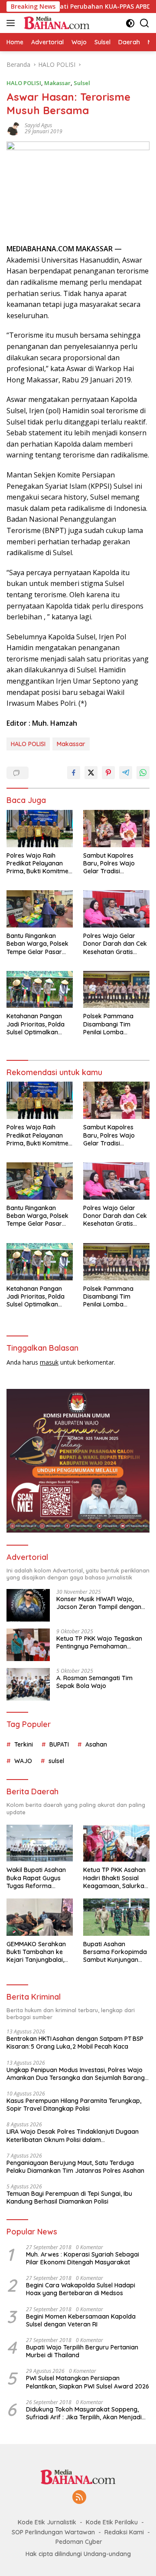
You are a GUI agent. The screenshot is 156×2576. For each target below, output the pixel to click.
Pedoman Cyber (79, 2542)
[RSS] (79, 2498)
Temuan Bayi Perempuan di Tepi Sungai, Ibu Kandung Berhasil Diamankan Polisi (69, 2198)
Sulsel (82, 83)
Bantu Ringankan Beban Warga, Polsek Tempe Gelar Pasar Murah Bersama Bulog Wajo (39, 944)
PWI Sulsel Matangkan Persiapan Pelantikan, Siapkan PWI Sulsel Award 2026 (88, 2382)
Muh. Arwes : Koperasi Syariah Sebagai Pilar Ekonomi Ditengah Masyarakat (83, 2258)
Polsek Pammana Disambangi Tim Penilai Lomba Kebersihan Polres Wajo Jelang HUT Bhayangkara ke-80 (112, 1024)
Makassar (57, 83)
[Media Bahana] (55, 23)
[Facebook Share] (74, 773)
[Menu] (12, 23)
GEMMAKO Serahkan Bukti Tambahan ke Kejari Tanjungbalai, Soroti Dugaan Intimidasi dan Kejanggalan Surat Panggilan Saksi (36, 1952)
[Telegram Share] (126, 773)
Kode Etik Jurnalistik (47, 2522)
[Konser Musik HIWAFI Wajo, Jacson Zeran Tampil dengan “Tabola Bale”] (28, 1605)
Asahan (96, 1744)
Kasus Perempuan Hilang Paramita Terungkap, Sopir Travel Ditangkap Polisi (74, 2105)
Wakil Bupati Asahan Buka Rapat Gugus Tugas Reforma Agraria (36, 1878)
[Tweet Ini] (91, 773)
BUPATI (59, 1744)
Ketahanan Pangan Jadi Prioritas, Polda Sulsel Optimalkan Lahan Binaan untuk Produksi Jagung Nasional (36, 1024)
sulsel (56, 1761)
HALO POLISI (24, 83)
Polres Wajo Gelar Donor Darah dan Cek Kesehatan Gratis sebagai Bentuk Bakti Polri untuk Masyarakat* (115, 944)
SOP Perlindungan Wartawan (53, 2532)
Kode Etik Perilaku (112, 2522)
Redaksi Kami (124, 2532)
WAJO (23, 1761)
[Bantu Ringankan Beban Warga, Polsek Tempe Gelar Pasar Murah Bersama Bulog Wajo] (40, 909)
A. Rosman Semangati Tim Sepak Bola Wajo (94, 1682)
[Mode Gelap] (130, 23)
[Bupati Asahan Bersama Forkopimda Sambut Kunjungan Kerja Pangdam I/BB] (116, 1917)
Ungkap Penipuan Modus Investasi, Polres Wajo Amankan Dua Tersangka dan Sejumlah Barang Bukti (76, 2074)
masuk (49, 1362)
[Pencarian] (145, 23)
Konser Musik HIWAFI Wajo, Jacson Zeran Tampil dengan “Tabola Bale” (99, 1603)
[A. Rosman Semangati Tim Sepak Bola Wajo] (28, 1684)
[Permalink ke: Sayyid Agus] (13, 128)
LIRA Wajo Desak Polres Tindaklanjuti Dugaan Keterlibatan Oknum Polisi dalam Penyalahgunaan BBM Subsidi (73, 2135)
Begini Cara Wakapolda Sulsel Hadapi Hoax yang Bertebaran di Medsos (81, 2289)
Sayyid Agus (38, 125)
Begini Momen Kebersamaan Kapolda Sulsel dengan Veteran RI (81, 2320)
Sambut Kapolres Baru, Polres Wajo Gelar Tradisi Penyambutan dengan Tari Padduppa (115, 864)
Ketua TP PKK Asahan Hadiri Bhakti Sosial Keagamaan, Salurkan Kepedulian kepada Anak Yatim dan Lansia (116, 1878)
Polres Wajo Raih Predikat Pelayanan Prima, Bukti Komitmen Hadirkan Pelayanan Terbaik (39, 864)
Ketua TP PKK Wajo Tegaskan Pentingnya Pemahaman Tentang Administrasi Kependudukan (99, 1642)
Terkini (24, 1744)
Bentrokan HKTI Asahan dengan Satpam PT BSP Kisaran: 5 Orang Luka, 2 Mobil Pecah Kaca (75, 2043)
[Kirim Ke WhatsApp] (143, 773)
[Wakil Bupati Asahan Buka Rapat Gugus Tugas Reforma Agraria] (40, 1843)
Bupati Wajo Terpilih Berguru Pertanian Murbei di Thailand (82, 2351)
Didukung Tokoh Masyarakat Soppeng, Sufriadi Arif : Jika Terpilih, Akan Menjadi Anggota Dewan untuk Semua (84, 2413)
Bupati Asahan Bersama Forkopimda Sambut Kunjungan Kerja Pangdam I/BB (115, 1952)
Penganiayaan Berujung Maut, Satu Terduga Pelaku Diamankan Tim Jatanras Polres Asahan (75, 2167)
